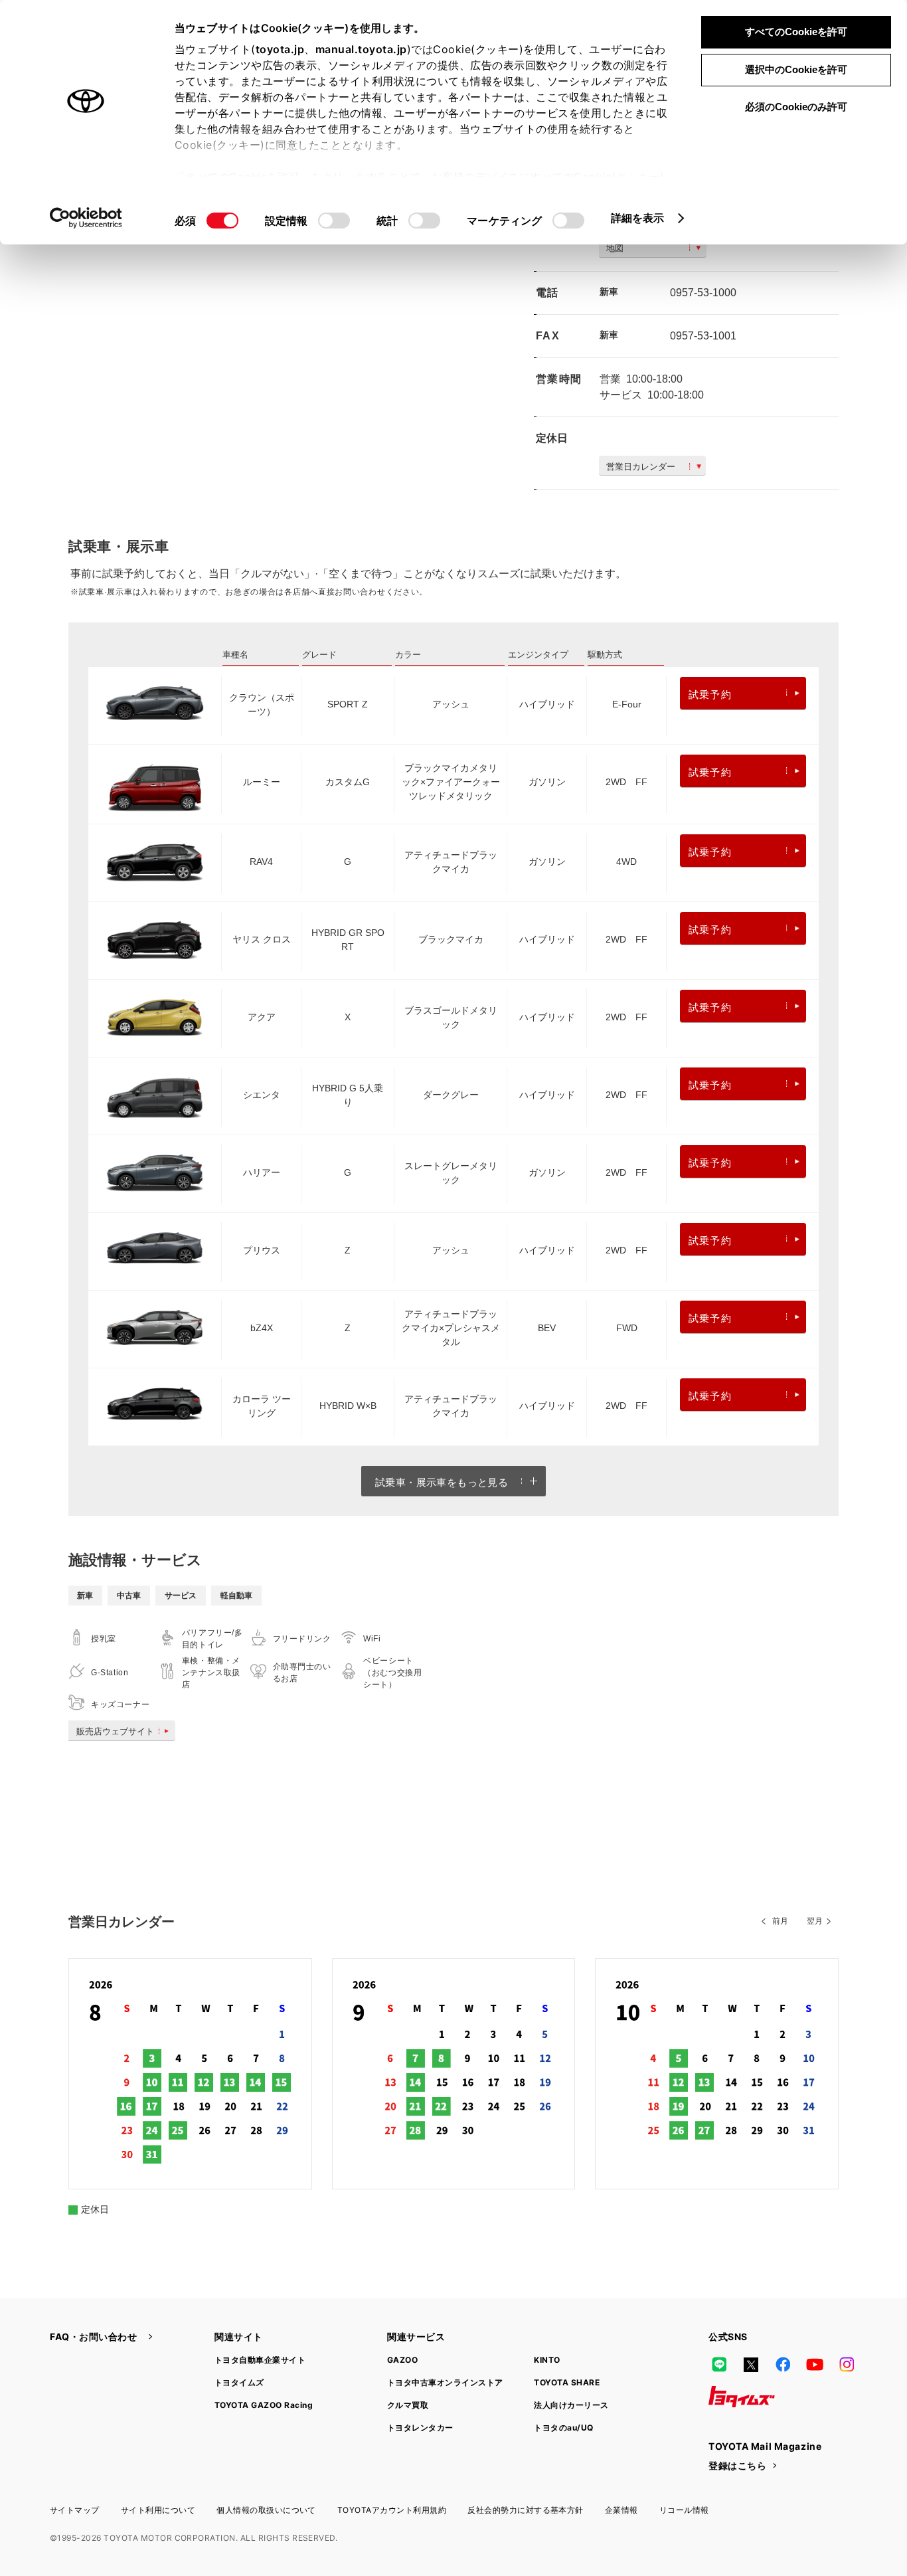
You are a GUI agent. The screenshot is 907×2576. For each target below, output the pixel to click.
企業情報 (621, 2510)
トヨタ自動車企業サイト (260, 2360)
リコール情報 (684, 2510)
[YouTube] (815, 2365)
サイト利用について (158, 2510)
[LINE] (719, 2365)
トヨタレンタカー (420, 2428)
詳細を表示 (638, 218)
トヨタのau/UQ (563, 2428)
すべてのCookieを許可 (796, 32)
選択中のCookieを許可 (796, 69)
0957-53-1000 (703, 293)
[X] (751, 2365)
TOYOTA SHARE (567, 2382)
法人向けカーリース (571, 2405)
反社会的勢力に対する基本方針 (526, 2510)
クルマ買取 (408, 2405)
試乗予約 (710, 694)
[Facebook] (783, 2365)
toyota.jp (280, 49)
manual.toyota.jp (361, 49)
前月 (780, 1921)
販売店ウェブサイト (115, 1731)
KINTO (547, 2360)
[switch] (334, 221)
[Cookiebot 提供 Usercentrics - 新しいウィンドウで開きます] (86, 218)
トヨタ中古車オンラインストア (445, 2382)
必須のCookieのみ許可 (796, 107)
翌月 (815, 1921)
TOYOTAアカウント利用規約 (392, 2510)
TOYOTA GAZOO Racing (264, 2405)
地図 (615, 248)
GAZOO (402, 2360)
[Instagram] (847, 2365)
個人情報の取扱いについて (266, 2510)
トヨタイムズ (239, 2382)
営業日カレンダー (641, 467)
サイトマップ (75, 2510)
